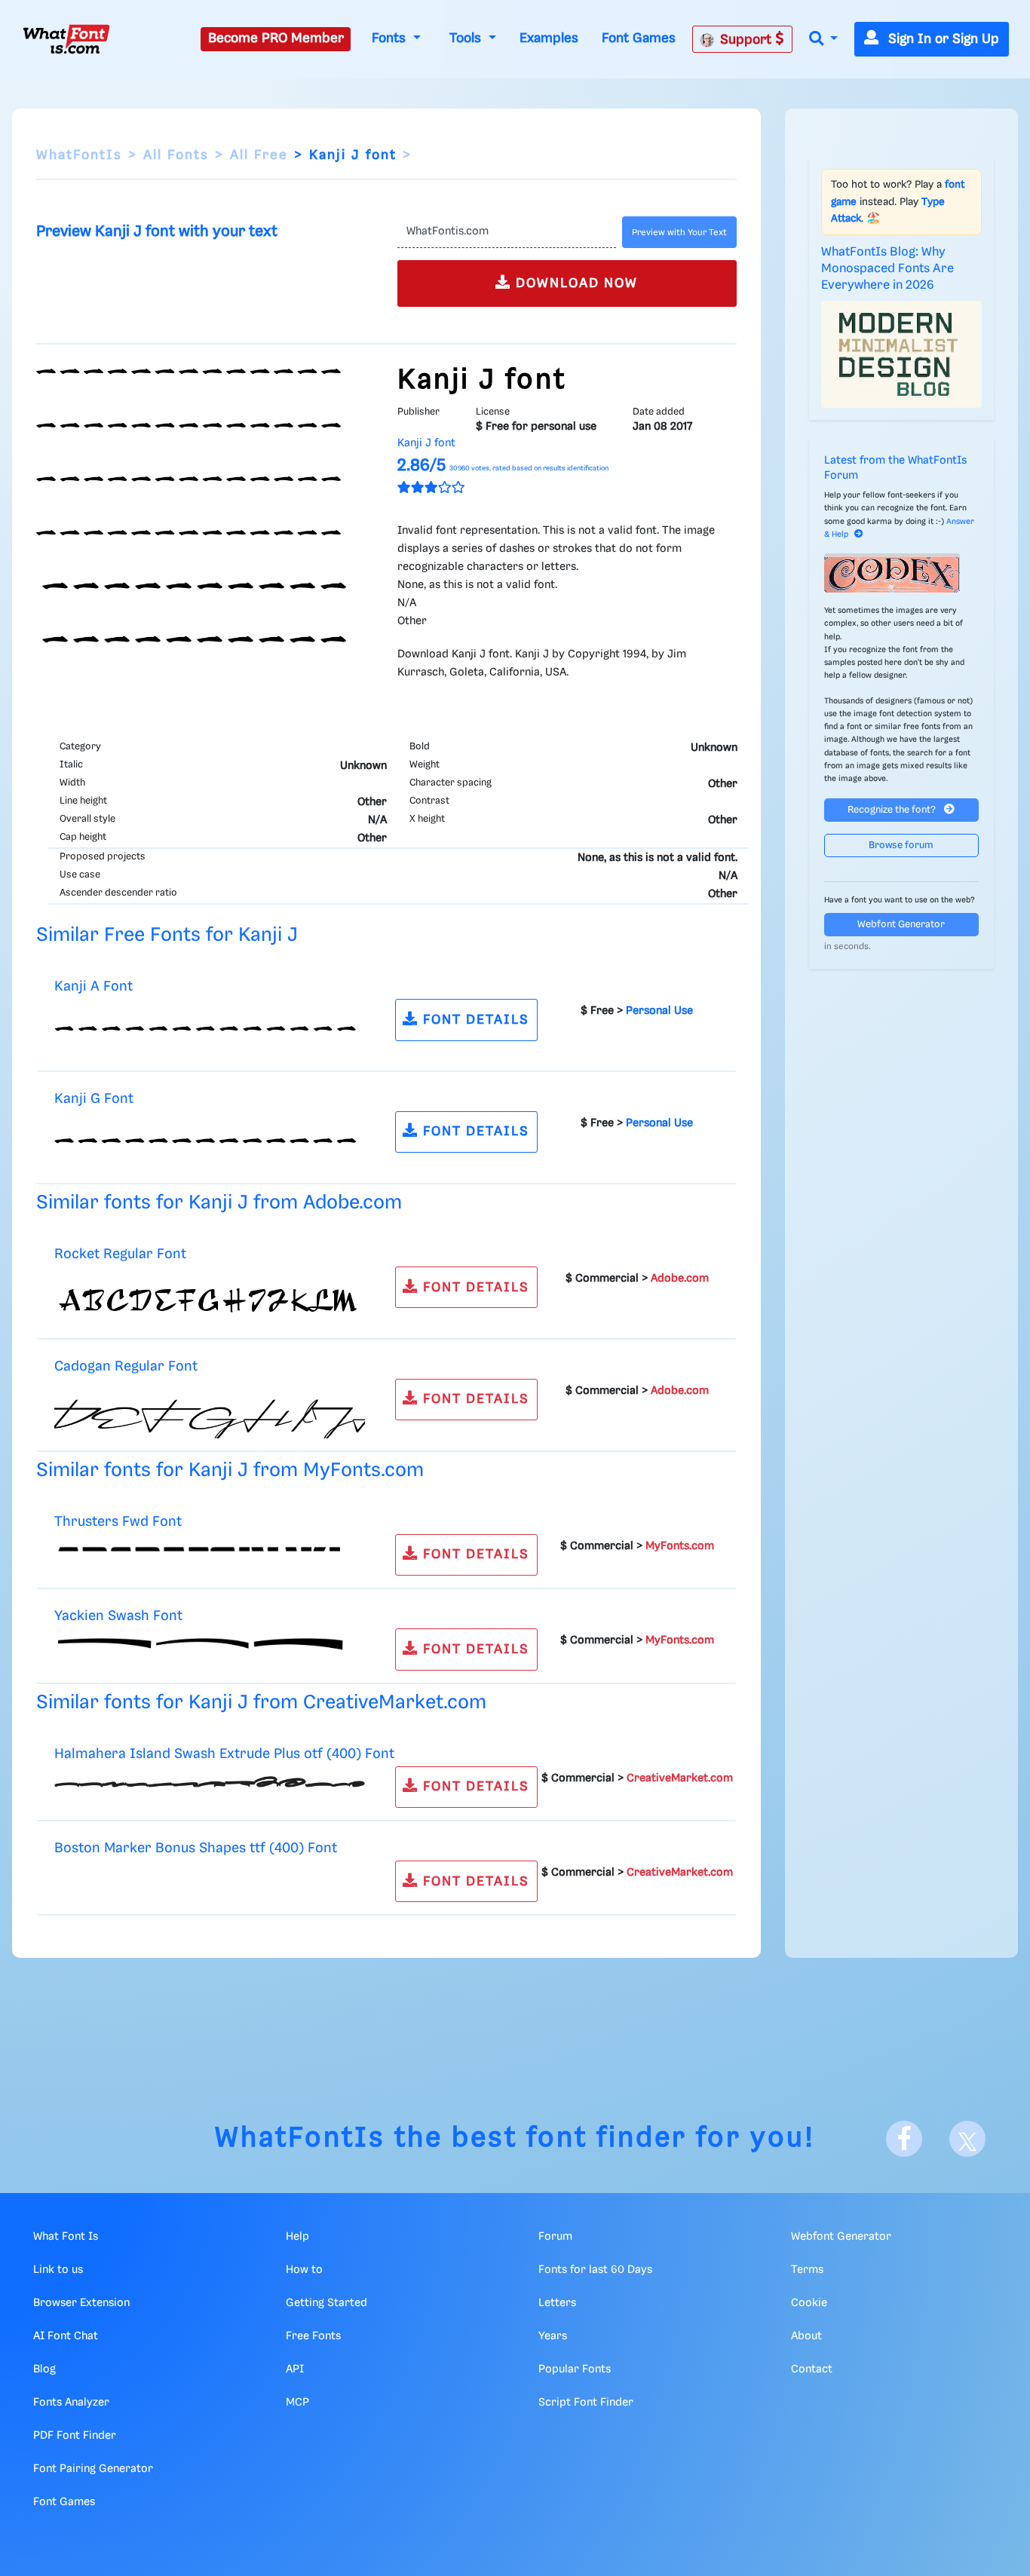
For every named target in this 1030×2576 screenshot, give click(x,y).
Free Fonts (313, 2336)
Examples (549, 38)
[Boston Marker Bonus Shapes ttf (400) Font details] (55, 1876)
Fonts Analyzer (71, 2403)
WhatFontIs (79, 155)
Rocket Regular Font (120, 1254)
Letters (557, 2303)
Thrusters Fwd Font (118, 1522)
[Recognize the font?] (902, 573)
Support (748, 40)
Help (297, 2237)
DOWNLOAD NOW (575, 283)
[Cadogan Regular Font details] (210, 1411)
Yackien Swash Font (118, 1616)
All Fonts (176, 155)
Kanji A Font (93, 986)
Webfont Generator (901, 925)
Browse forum (901, 845)
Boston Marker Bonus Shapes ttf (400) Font (196, 1848)
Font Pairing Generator (93, 2469)
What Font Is (66, 2237)
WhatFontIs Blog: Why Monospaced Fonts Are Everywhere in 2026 (887, 269)
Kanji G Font (94, 1099)
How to (304, 2270)
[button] (823, 40)
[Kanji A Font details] (210, 1032)
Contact (812, 2369)
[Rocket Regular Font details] (210, 1299)
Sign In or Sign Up (942, 39)
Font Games (639, 38)
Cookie (809, 2303)
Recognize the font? (893, 810)
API (295, 2369)
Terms (807, 2270)
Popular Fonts (575, 2369)
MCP (297, 2403)
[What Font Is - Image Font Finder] (66, 39)
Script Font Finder (586, 2403)
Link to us (58, 2270)
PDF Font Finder (75, 2436)
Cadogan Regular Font (126, 1366)
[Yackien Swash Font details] (210, 1644)
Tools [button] (467, 38)
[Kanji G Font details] (210, 1144)
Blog (44, 2369)
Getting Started (326, 2303)
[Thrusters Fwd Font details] (210, 1549)
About (806, 2336)
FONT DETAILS (474, 1020)
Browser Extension (81, 2303)
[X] (967, 2139)
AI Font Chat (66, 2336)
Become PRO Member (276, 38)
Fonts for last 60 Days (595, 2270)
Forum (555, 2237)
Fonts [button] (391, 38)
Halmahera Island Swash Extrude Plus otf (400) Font (224, 1754)
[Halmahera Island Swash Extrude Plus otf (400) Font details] (210, 1781)
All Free (259, 155)
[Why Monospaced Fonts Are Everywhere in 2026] (902, 354)
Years (553, 2336)
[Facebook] (904, 2139)
